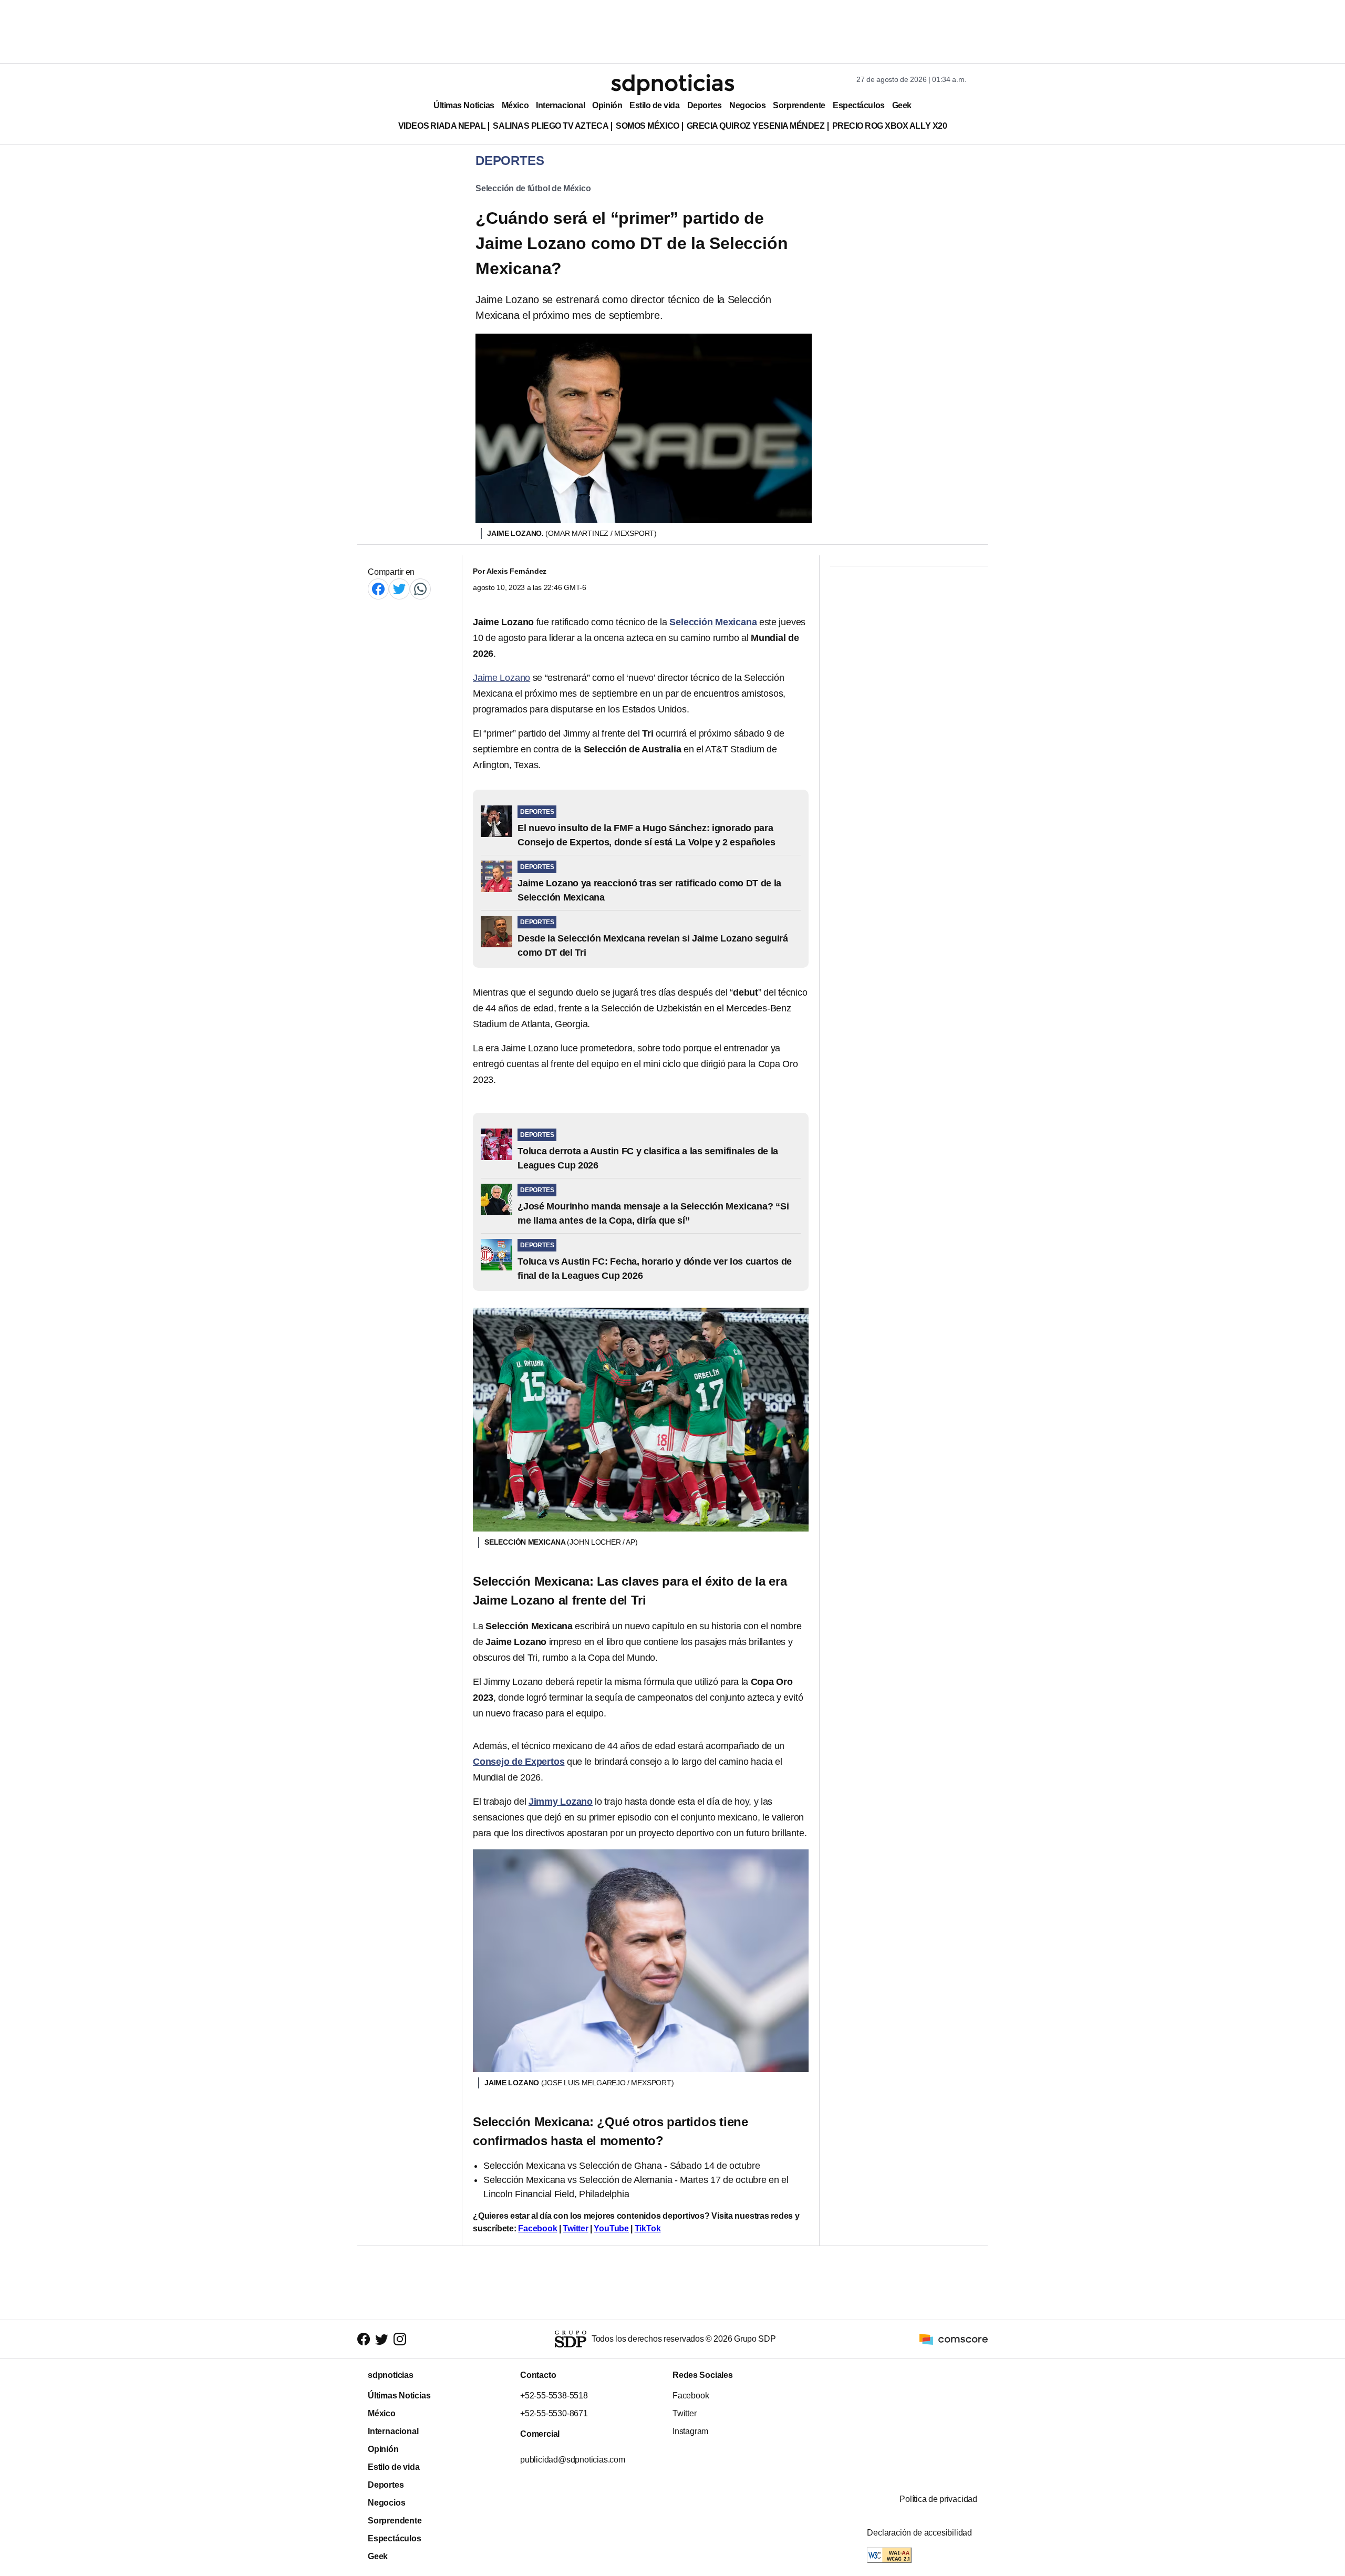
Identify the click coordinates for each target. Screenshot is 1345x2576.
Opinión (607, 105)
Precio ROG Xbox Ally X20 (890, 126)
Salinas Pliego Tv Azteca (551, 126)
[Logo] (672, 85)
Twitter (576, 2228)
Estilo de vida (654, 105)
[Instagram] (400, 2339)
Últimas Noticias (464, 105)
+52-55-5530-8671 (554, 2413)
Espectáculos (859, 105)
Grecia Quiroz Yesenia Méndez (756, 126)
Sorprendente (799, 105)
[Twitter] (399, 589)
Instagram (690, 2431)
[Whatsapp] (420, 589)
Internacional (560, 105)
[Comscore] (954, 2338)
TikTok (648, 2228)
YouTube (611, 2228)
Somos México (647, 126)
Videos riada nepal (442, 126)
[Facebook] (378, 589)
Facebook (537, 2228)
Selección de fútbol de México (533, 188)
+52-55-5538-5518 (554, 2396)
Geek (902, 105)
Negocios (747, 105)
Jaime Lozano (501, 678)
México (515, 105)
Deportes (705, 105)
